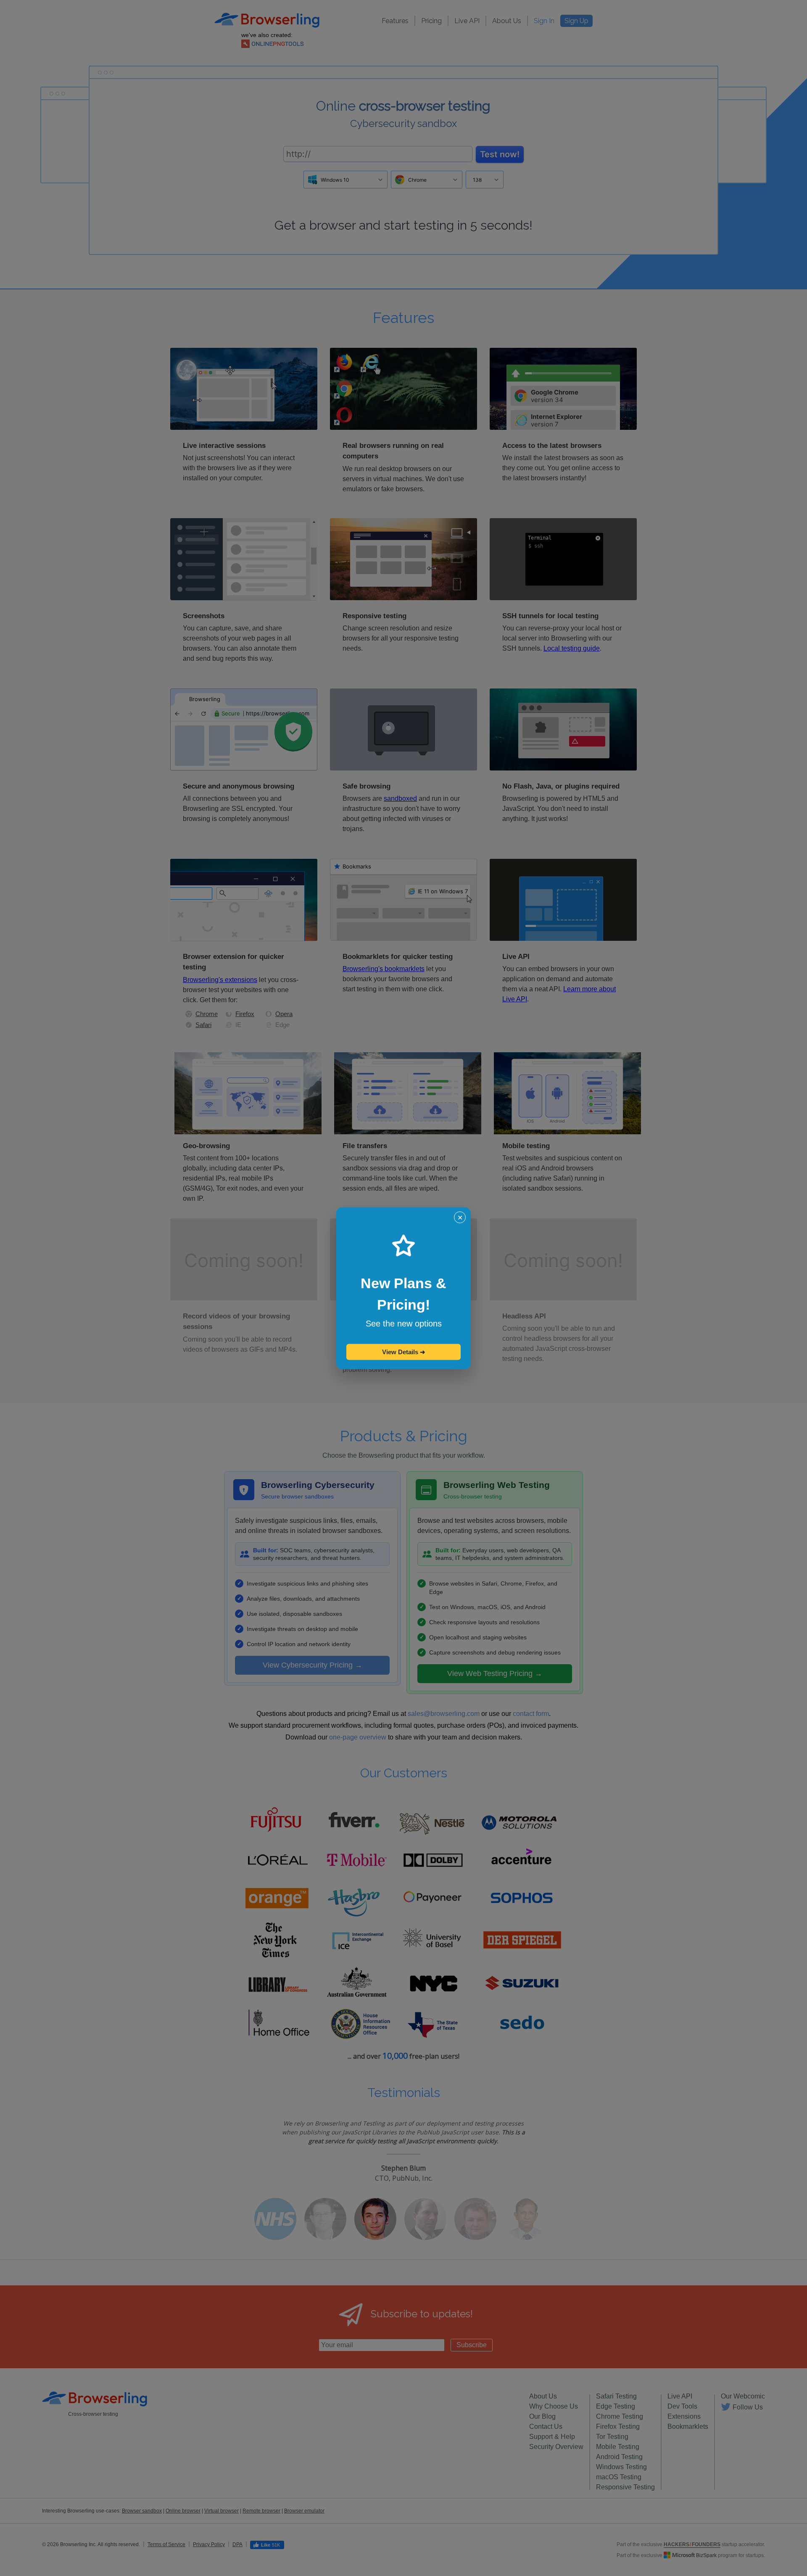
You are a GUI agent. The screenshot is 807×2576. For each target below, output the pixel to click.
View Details (404, 1352)
